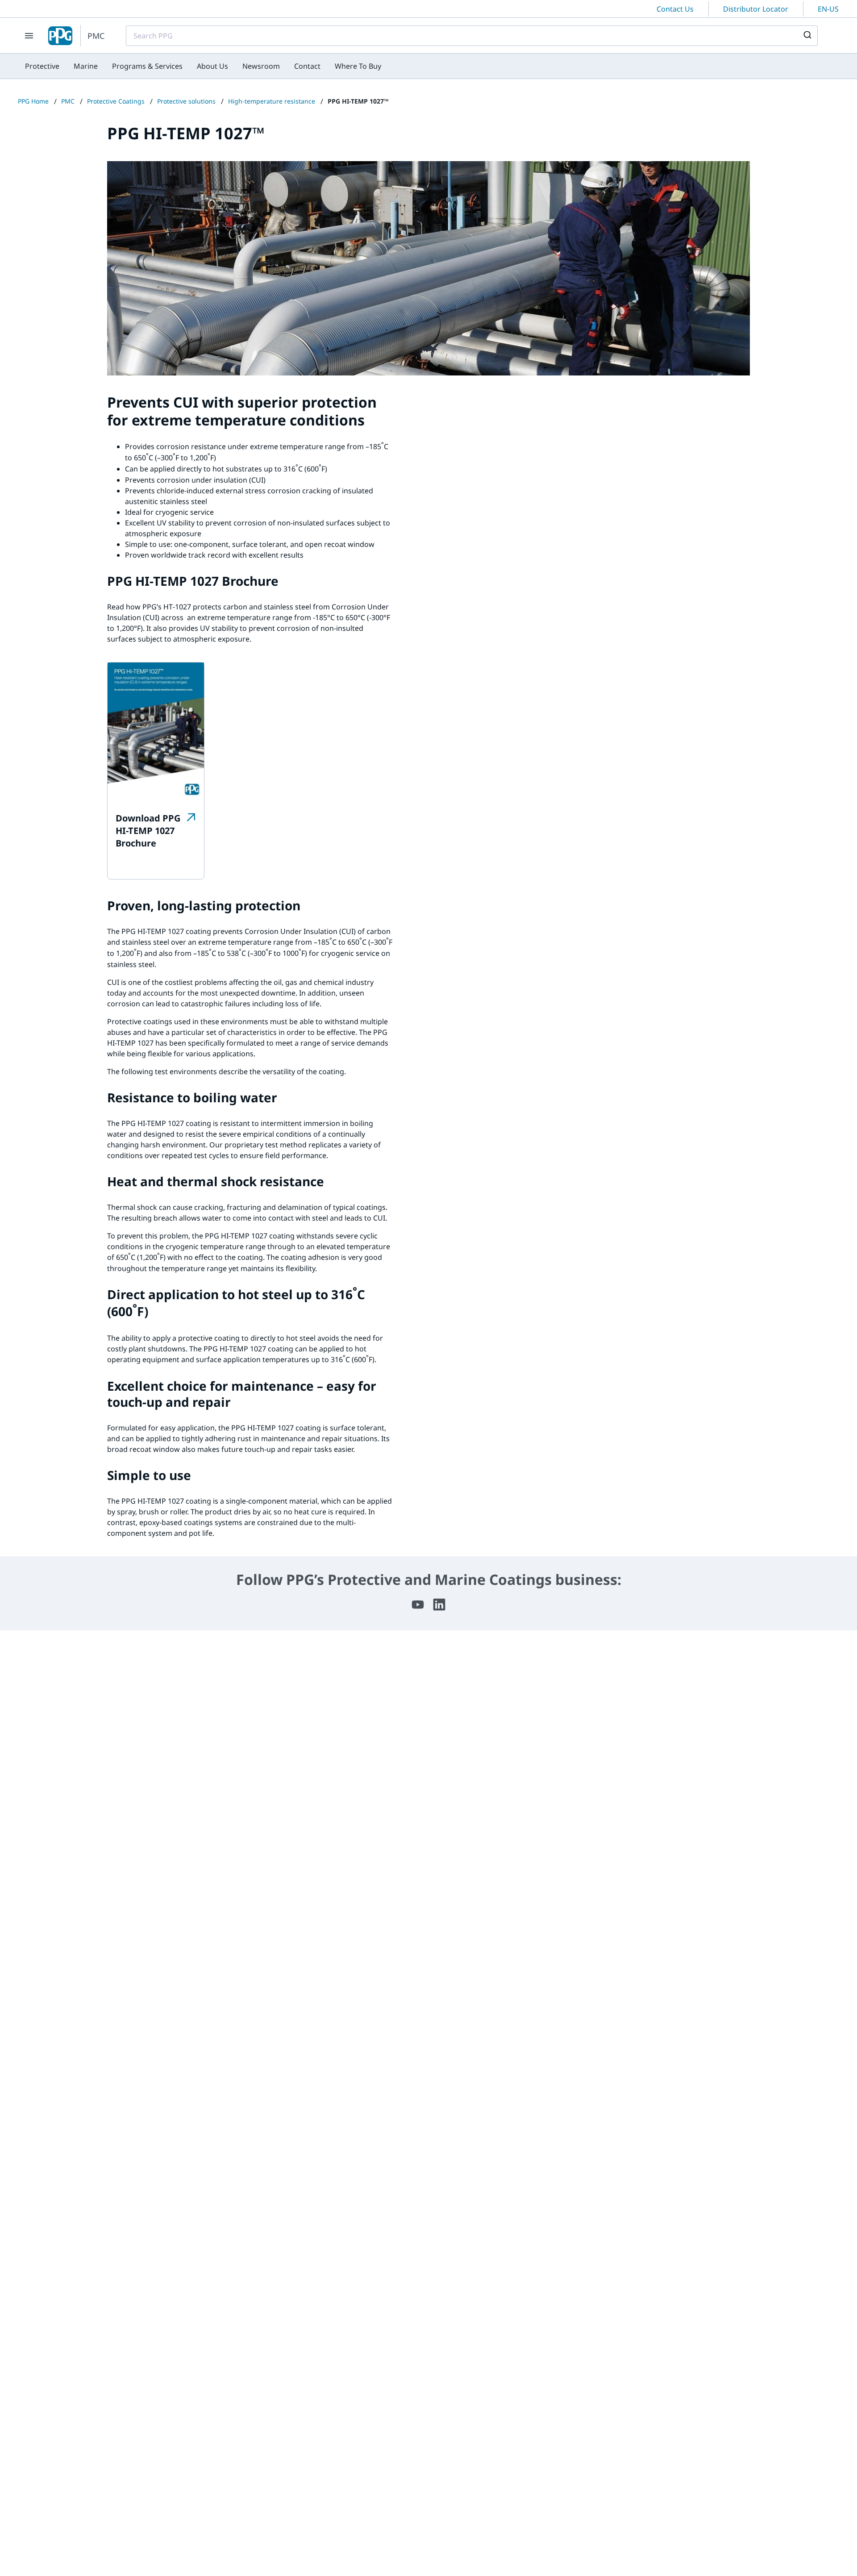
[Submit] (807, 36)
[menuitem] (42, 66)
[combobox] (472, 36)
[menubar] (203, 66)
